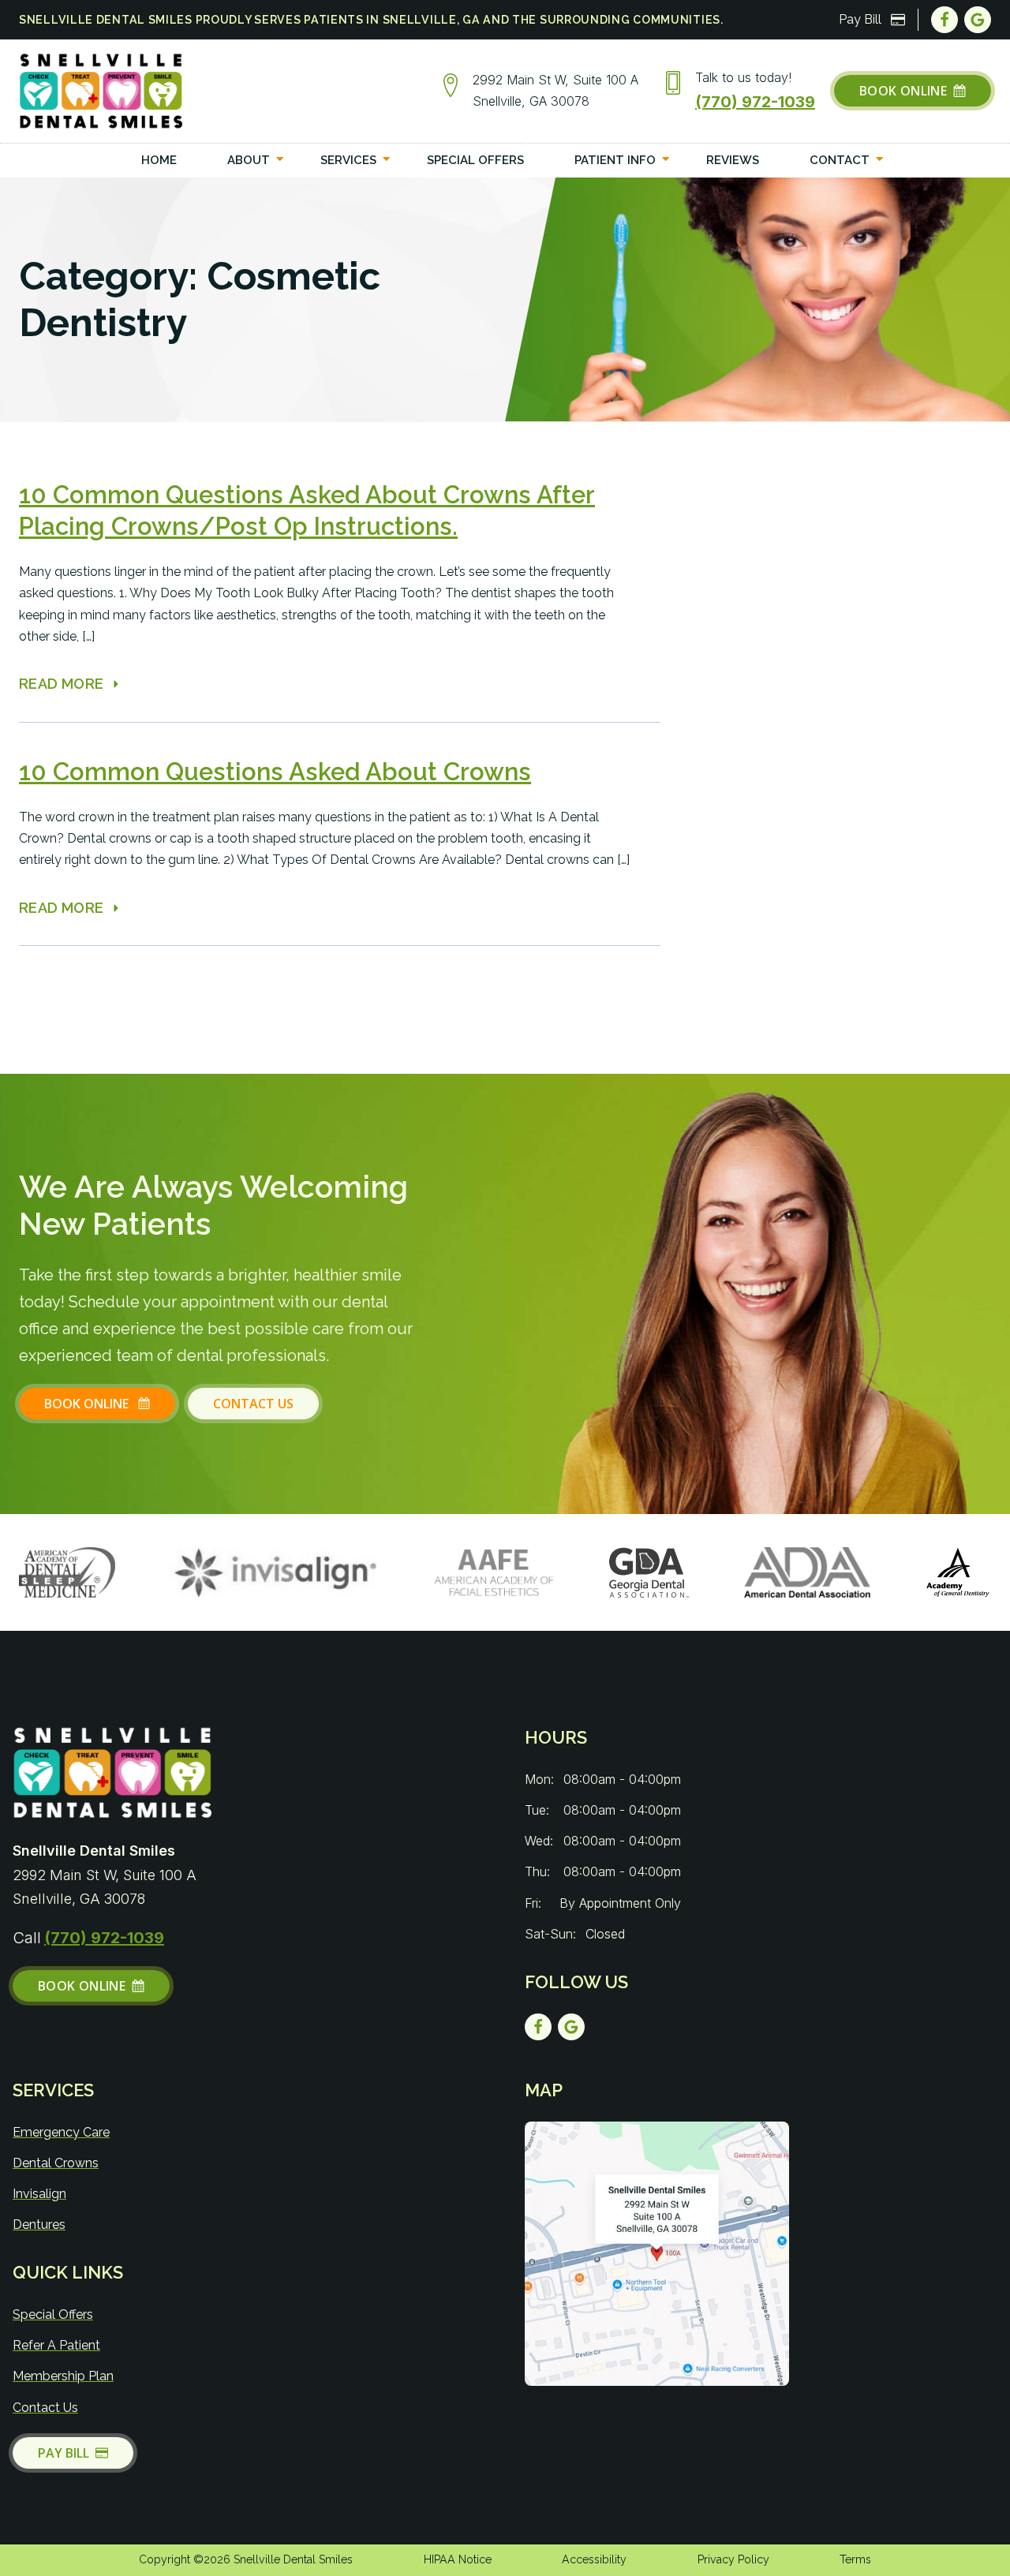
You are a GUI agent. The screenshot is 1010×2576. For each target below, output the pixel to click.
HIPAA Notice (458, 2559)
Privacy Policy (733, 2559)
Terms (855, 2559)
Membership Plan (63, 2376)
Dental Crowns (56, 2163)
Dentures (39, 2225)
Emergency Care (61, 2132)
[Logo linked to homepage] (112, 1773)
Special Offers (53, 2314)
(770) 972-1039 (755, 102)
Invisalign (39, 2194)
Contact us (253, 1404)
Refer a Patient (56, 2345)
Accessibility (594, 2559)
